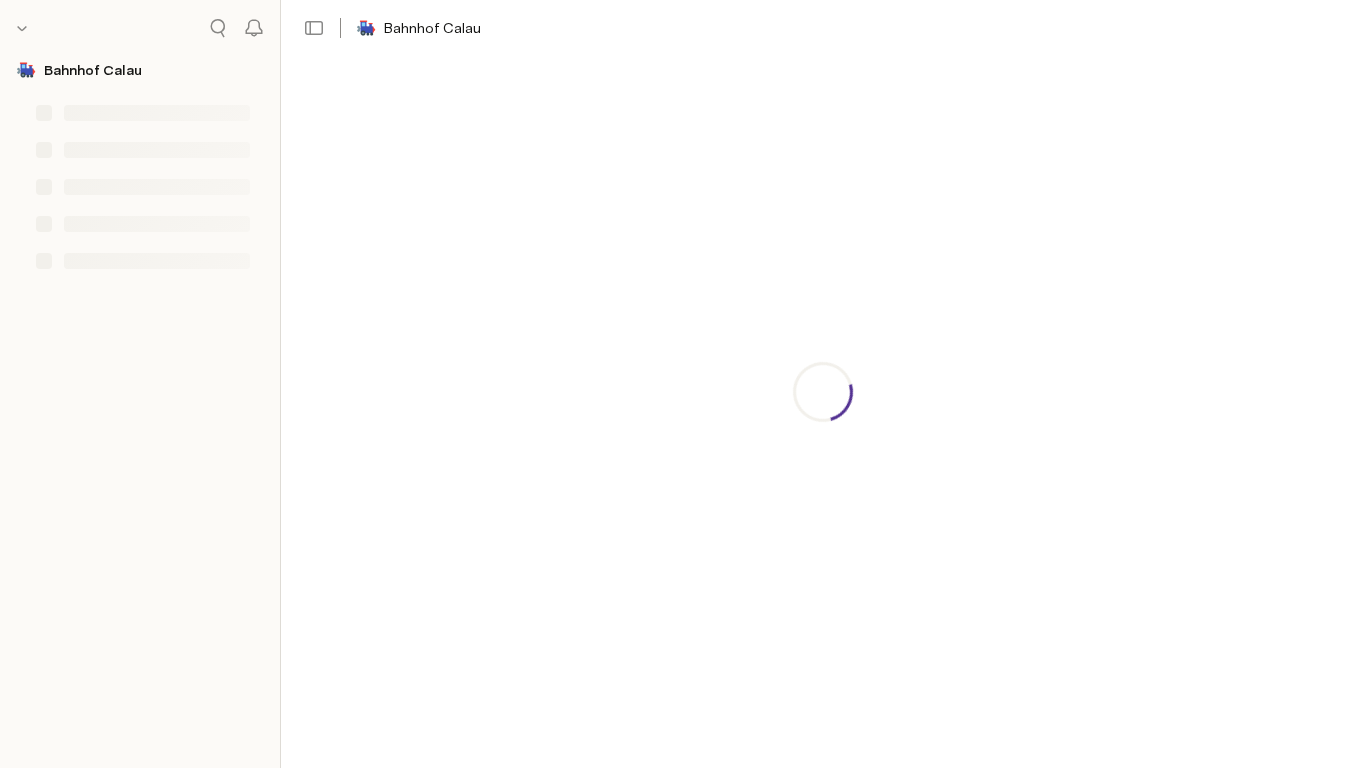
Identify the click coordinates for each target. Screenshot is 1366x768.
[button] (314, 28)
